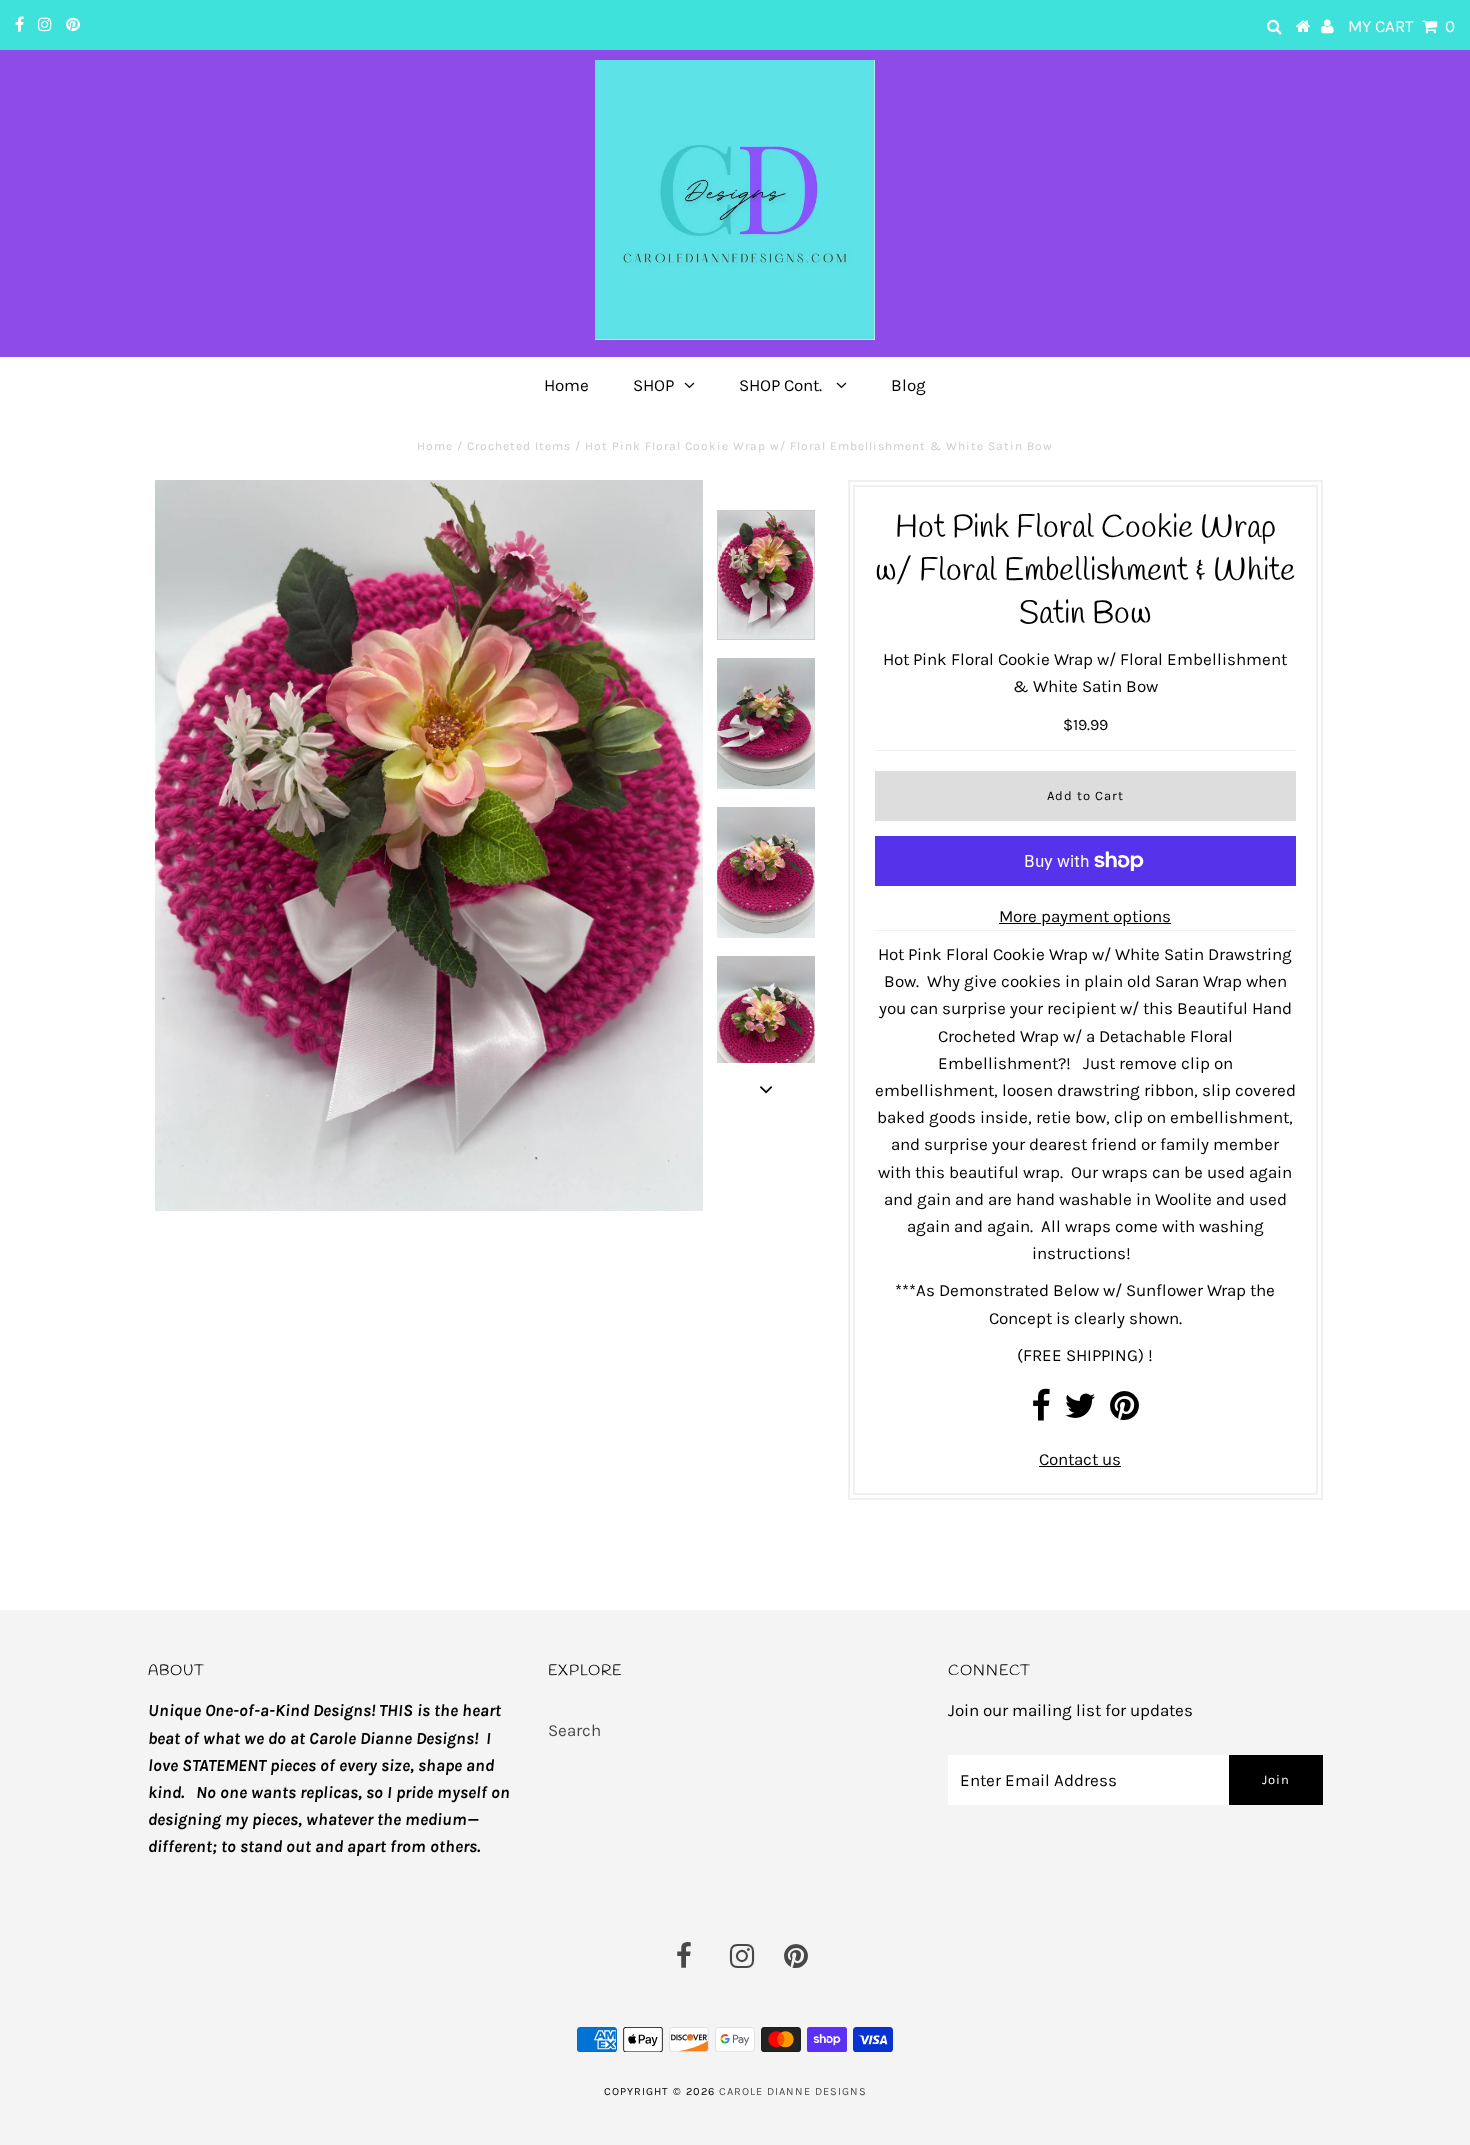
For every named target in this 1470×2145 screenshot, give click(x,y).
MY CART (1401, 26)
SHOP (653, 385)
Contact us (1080, 1459)
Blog (908, 385)
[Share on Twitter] (1080, 1412)
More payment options (1085, 916)
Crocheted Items (519, 446)
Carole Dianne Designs (793, 2091)
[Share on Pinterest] (1124, 1412)
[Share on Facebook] (1040, 1412)
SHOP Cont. (782, 385)
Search (574, 1730)
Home (566, 385)
